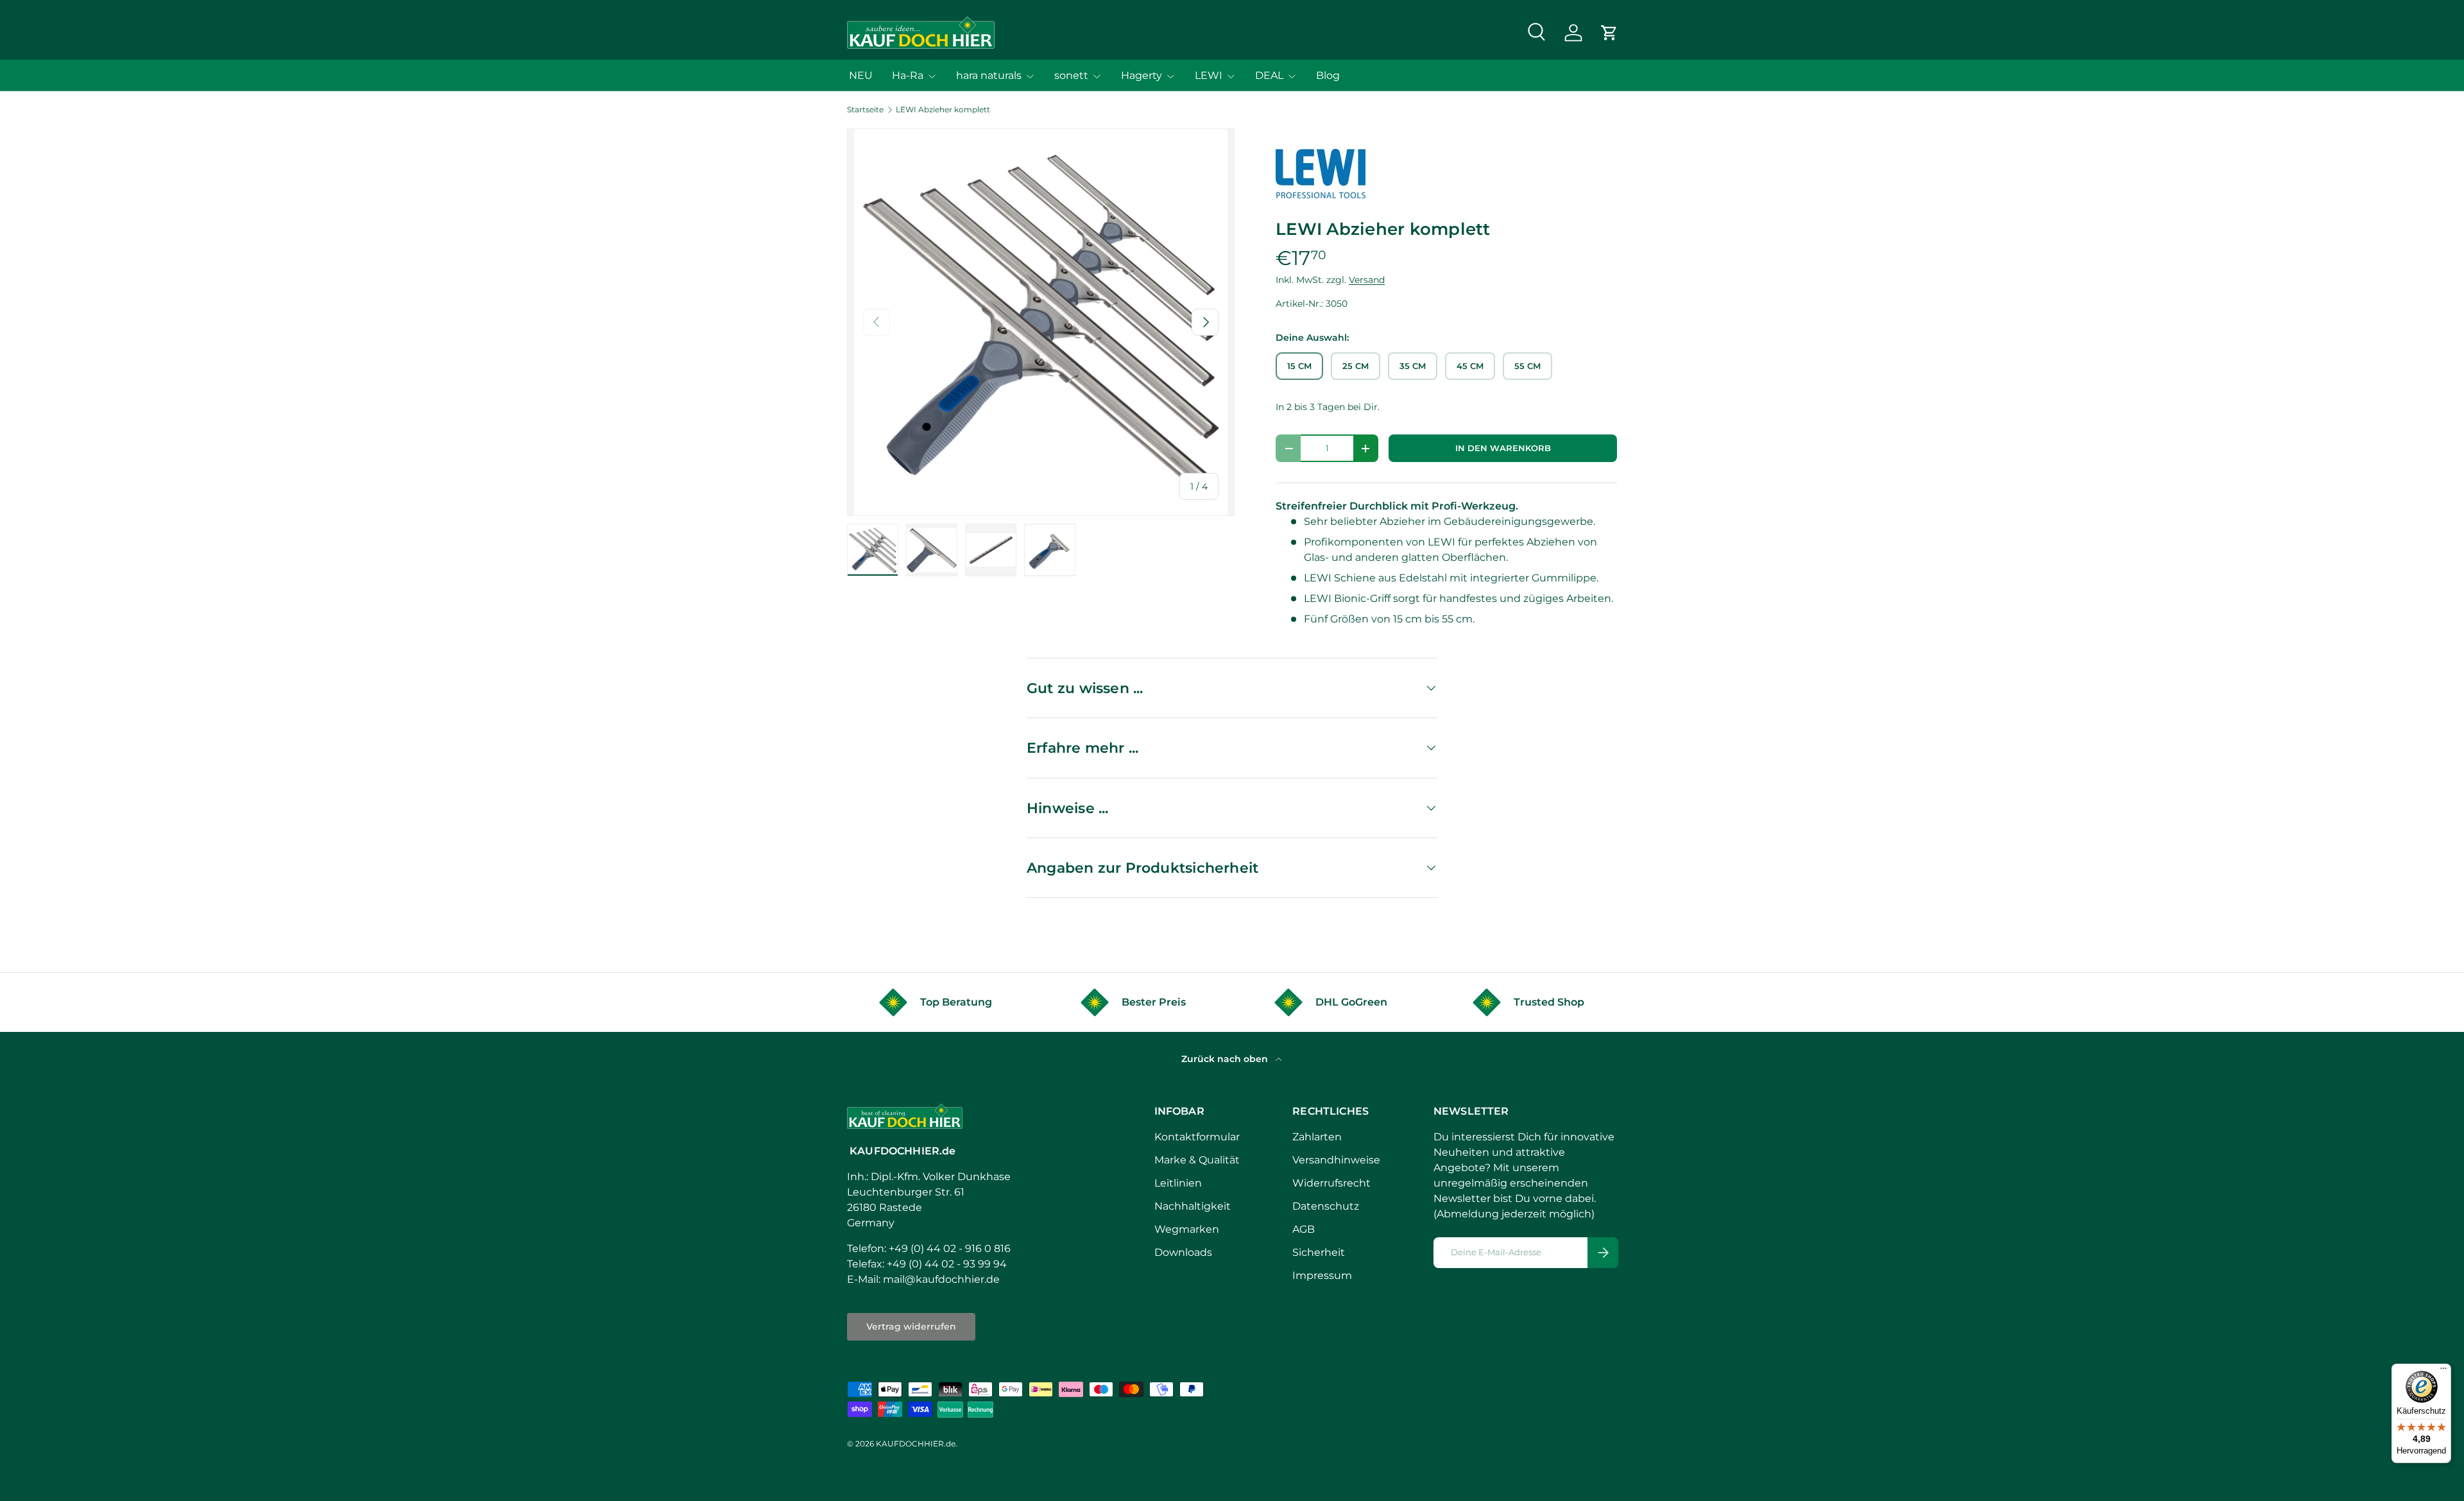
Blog (1328, 75)
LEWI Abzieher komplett (943, 110)
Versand (1367, 280)
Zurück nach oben (1226, 1059)
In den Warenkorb (1503, 448)
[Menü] (2443, 1371)
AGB (1304, 1229)
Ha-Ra (908, 75)
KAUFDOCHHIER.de (916, 1444)
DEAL (1269, 75)
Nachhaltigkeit (1193, 1206)
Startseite (865, 110)
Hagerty (1142, 75)
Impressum (1322, 1275)
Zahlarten (1317, 1137)
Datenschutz (1326, 1206)
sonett (1071, 75)
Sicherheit (1319, 1252)
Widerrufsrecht (1331, 1183)
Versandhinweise (1336, 1160)
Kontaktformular (1197, 1137)
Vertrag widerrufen (911, 1326)
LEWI (1209, 75)
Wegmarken (1187, 1229)
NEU (861, 75)
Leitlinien (1178, 1183)
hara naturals (989, 75)
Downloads (1183, 1252)
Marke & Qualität (1197, 1160)
